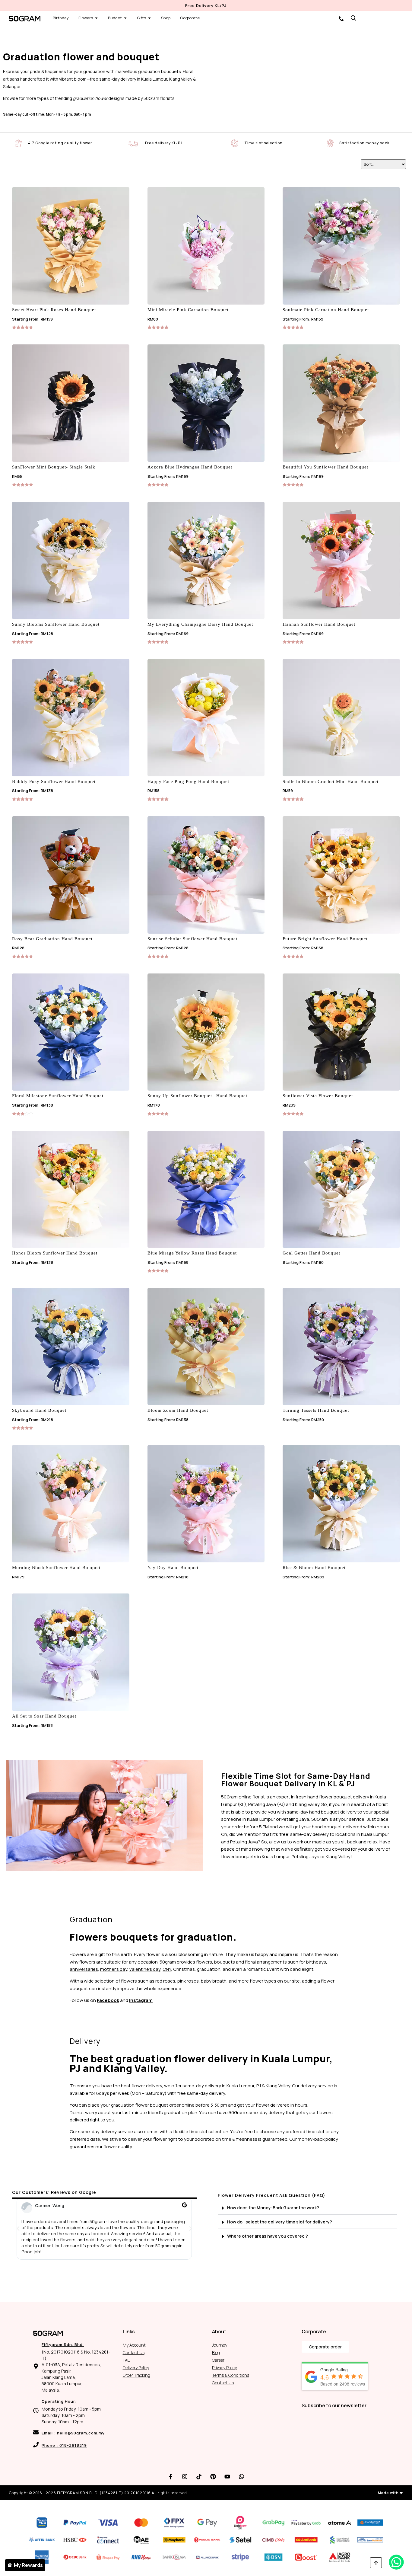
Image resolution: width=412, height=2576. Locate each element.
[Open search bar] (353, 18)
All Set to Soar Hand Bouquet (44, 1716)
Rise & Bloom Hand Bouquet (314, 1568)
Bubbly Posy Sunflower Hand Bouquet (54, 781)
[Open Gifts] (149, 18)
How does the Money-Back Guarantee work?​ (273, 2208)
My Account (134, 2345)
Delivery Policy (136, 2368)
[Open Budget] (125, 18)
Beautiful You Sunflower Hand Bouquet (325, 467)
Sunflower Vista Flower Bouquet (318, 1096)
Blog (216, 2352)
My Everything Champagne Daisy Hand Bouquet (200, 624)
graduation (209, 1969)
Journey (220, 2345)
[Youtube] (227, 2476)
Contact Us (134, 2352)
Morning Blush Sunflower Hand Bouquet (56, 1568)
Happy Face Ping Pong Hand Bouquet (188, 781)
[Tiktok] (199, 2476)
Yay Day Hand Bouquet (173, 1568)
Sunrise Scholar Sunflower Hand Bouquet (192, 939)
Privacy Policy (224, 2368)
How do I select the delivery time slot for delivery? (280, 2222)
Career (218, 2360)
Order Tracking (136, 2375)
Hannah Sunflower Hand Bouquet (319, 624)
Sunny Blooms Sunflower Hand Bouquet (56, 624)
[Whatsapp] (242, 2476)
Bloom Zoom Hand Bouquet (178, 1410)
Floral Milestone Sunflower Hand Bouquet (58, 1096)
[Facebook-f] (171, 2476)
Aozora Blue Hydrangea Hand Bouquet (190, 467)
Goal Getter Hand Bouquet (311, 1253)
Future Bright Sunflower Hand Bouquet (325, 939)
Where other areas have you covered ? (268, 2236)
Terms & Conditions (231, 2375)
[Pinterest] (213, 2476)
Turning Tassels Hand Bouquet (316, 1410)
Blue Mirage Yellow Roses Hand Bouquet (192, 1253)
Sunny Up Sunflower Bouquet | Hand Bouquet (197, 1096)
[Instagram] (185, 2476)
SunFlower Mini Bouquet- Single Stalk (54, 467)
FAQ (127, 2360)
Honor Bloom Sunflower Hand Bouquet (55, 1253)
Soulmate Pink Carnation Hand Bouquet (326, 310)
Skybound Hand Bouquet (39, 1410)
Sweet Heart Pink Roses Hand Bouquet (54, 310)
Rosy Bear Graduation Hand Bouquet (52, 939)
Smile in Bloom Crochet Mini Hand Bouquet (331, 781)
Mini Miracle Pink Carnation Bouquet (188, 310)
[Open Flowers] (96, 18)
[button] (18, 2229)
